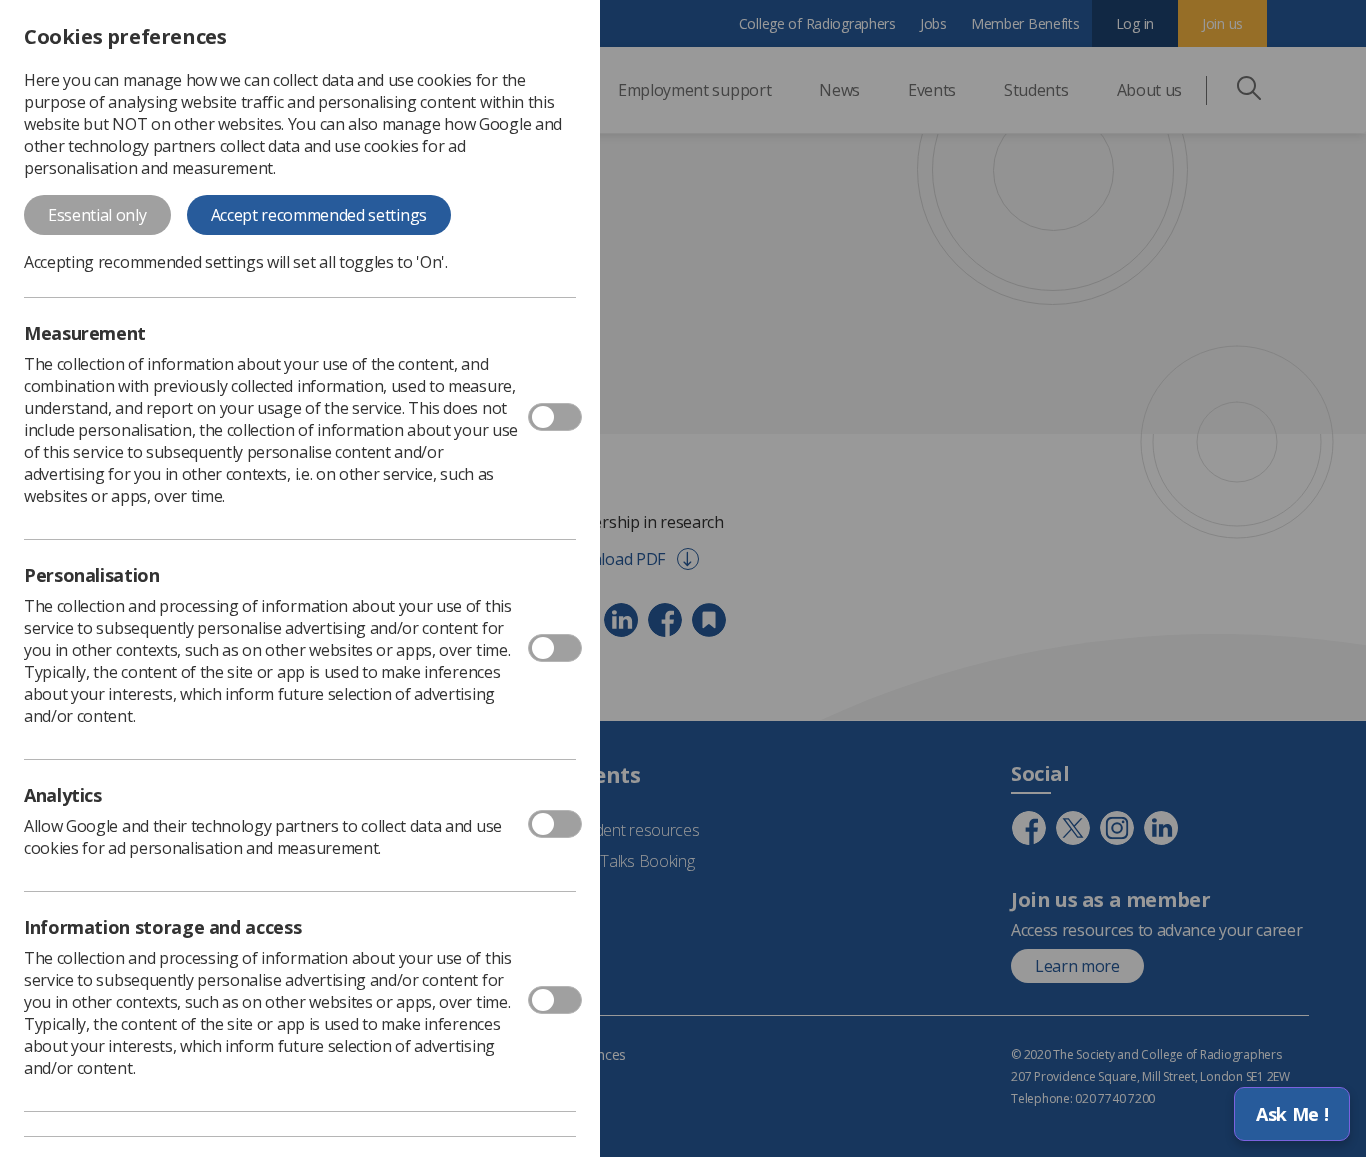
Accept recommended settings (319, 215)
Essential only (97, 215)
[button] (1292, 1114)
